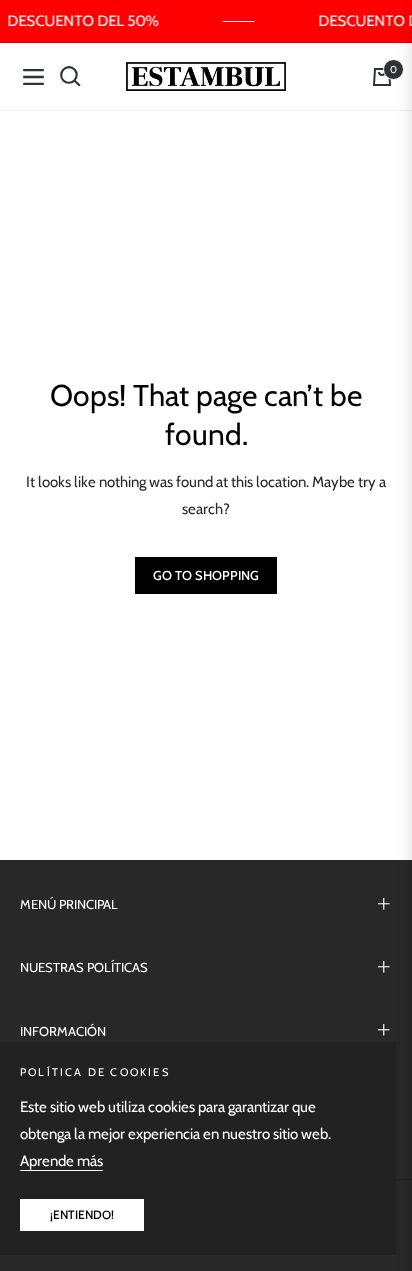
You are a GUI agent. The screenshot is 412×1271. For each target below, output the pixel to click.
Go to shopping (206, 575)
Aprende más (61, 1161)
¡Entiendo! (82, 1214)
